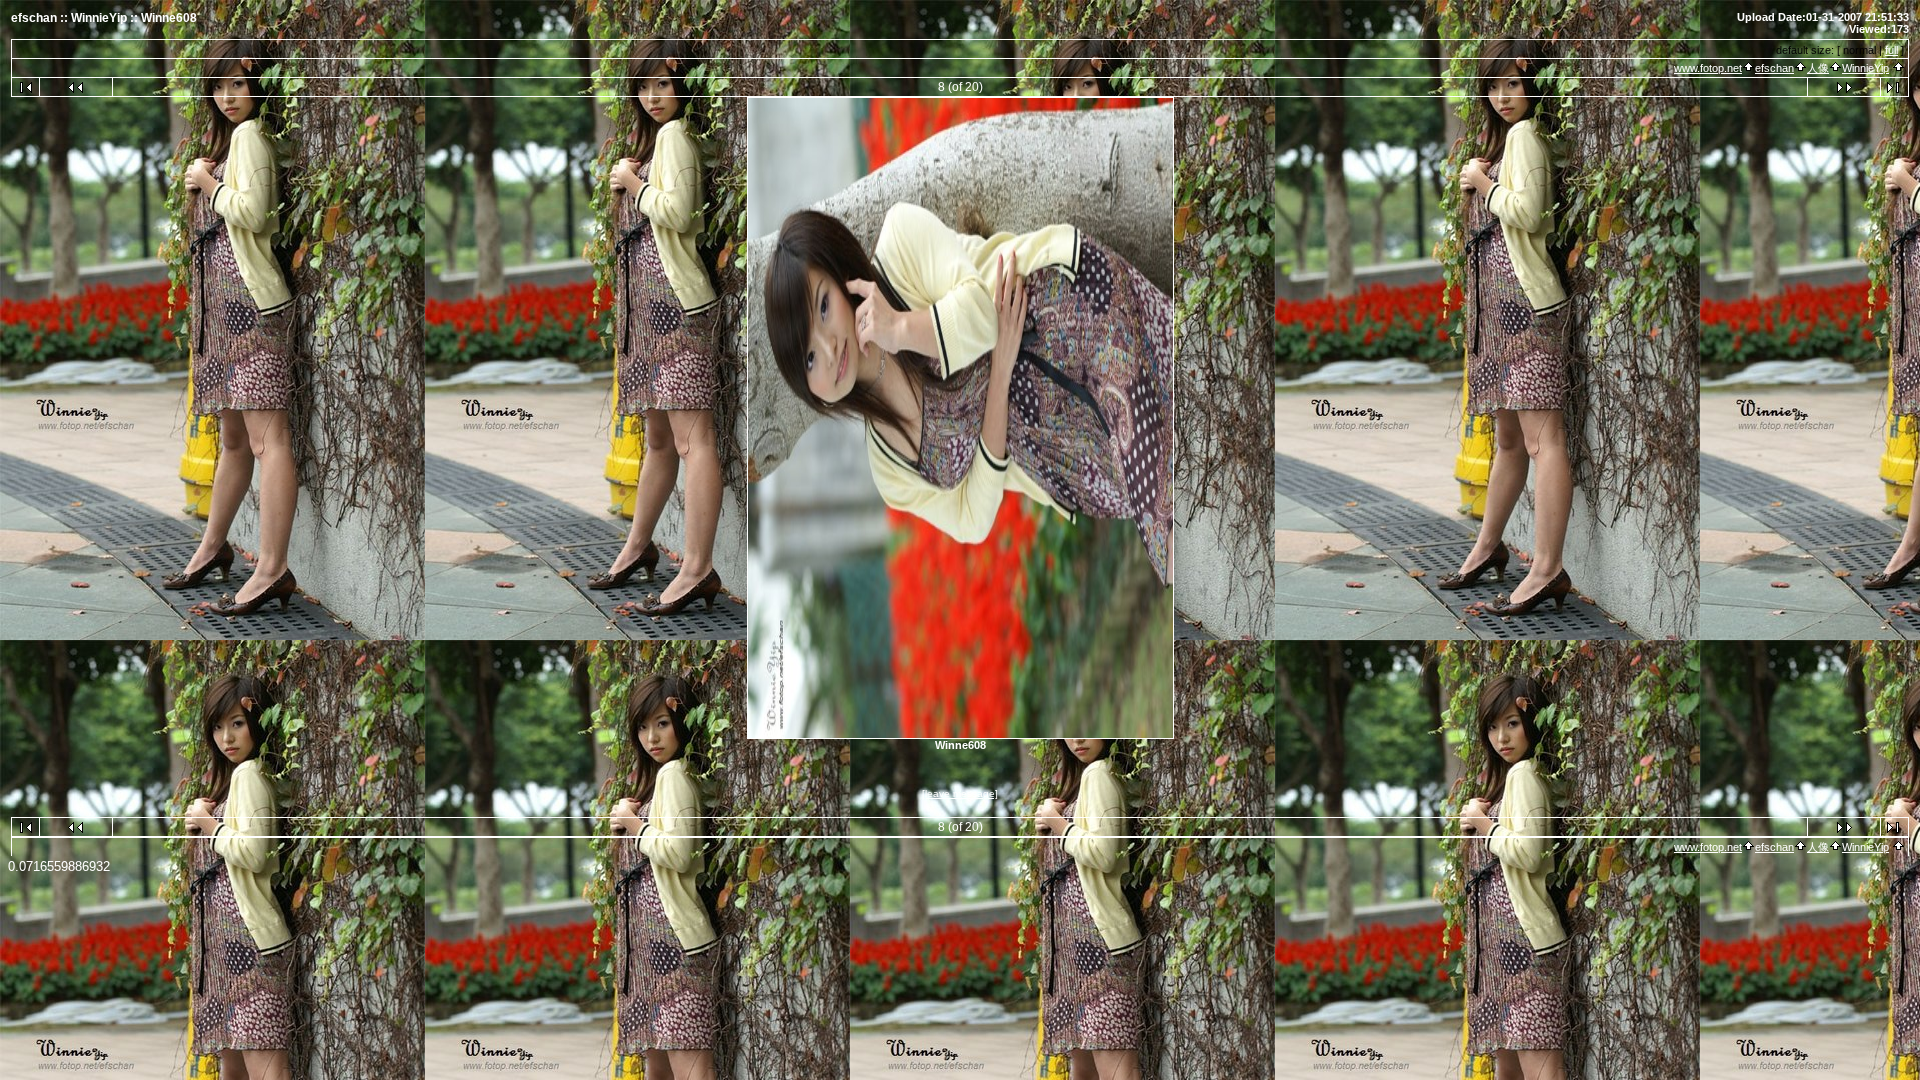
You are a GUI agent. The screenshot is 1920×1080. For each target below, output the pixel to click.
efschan (1774, 68)
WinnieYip (1865, 68)
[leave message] (960, 793)
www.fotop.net (1708, 68)
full (1891, 50)
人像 (1818, 68)
